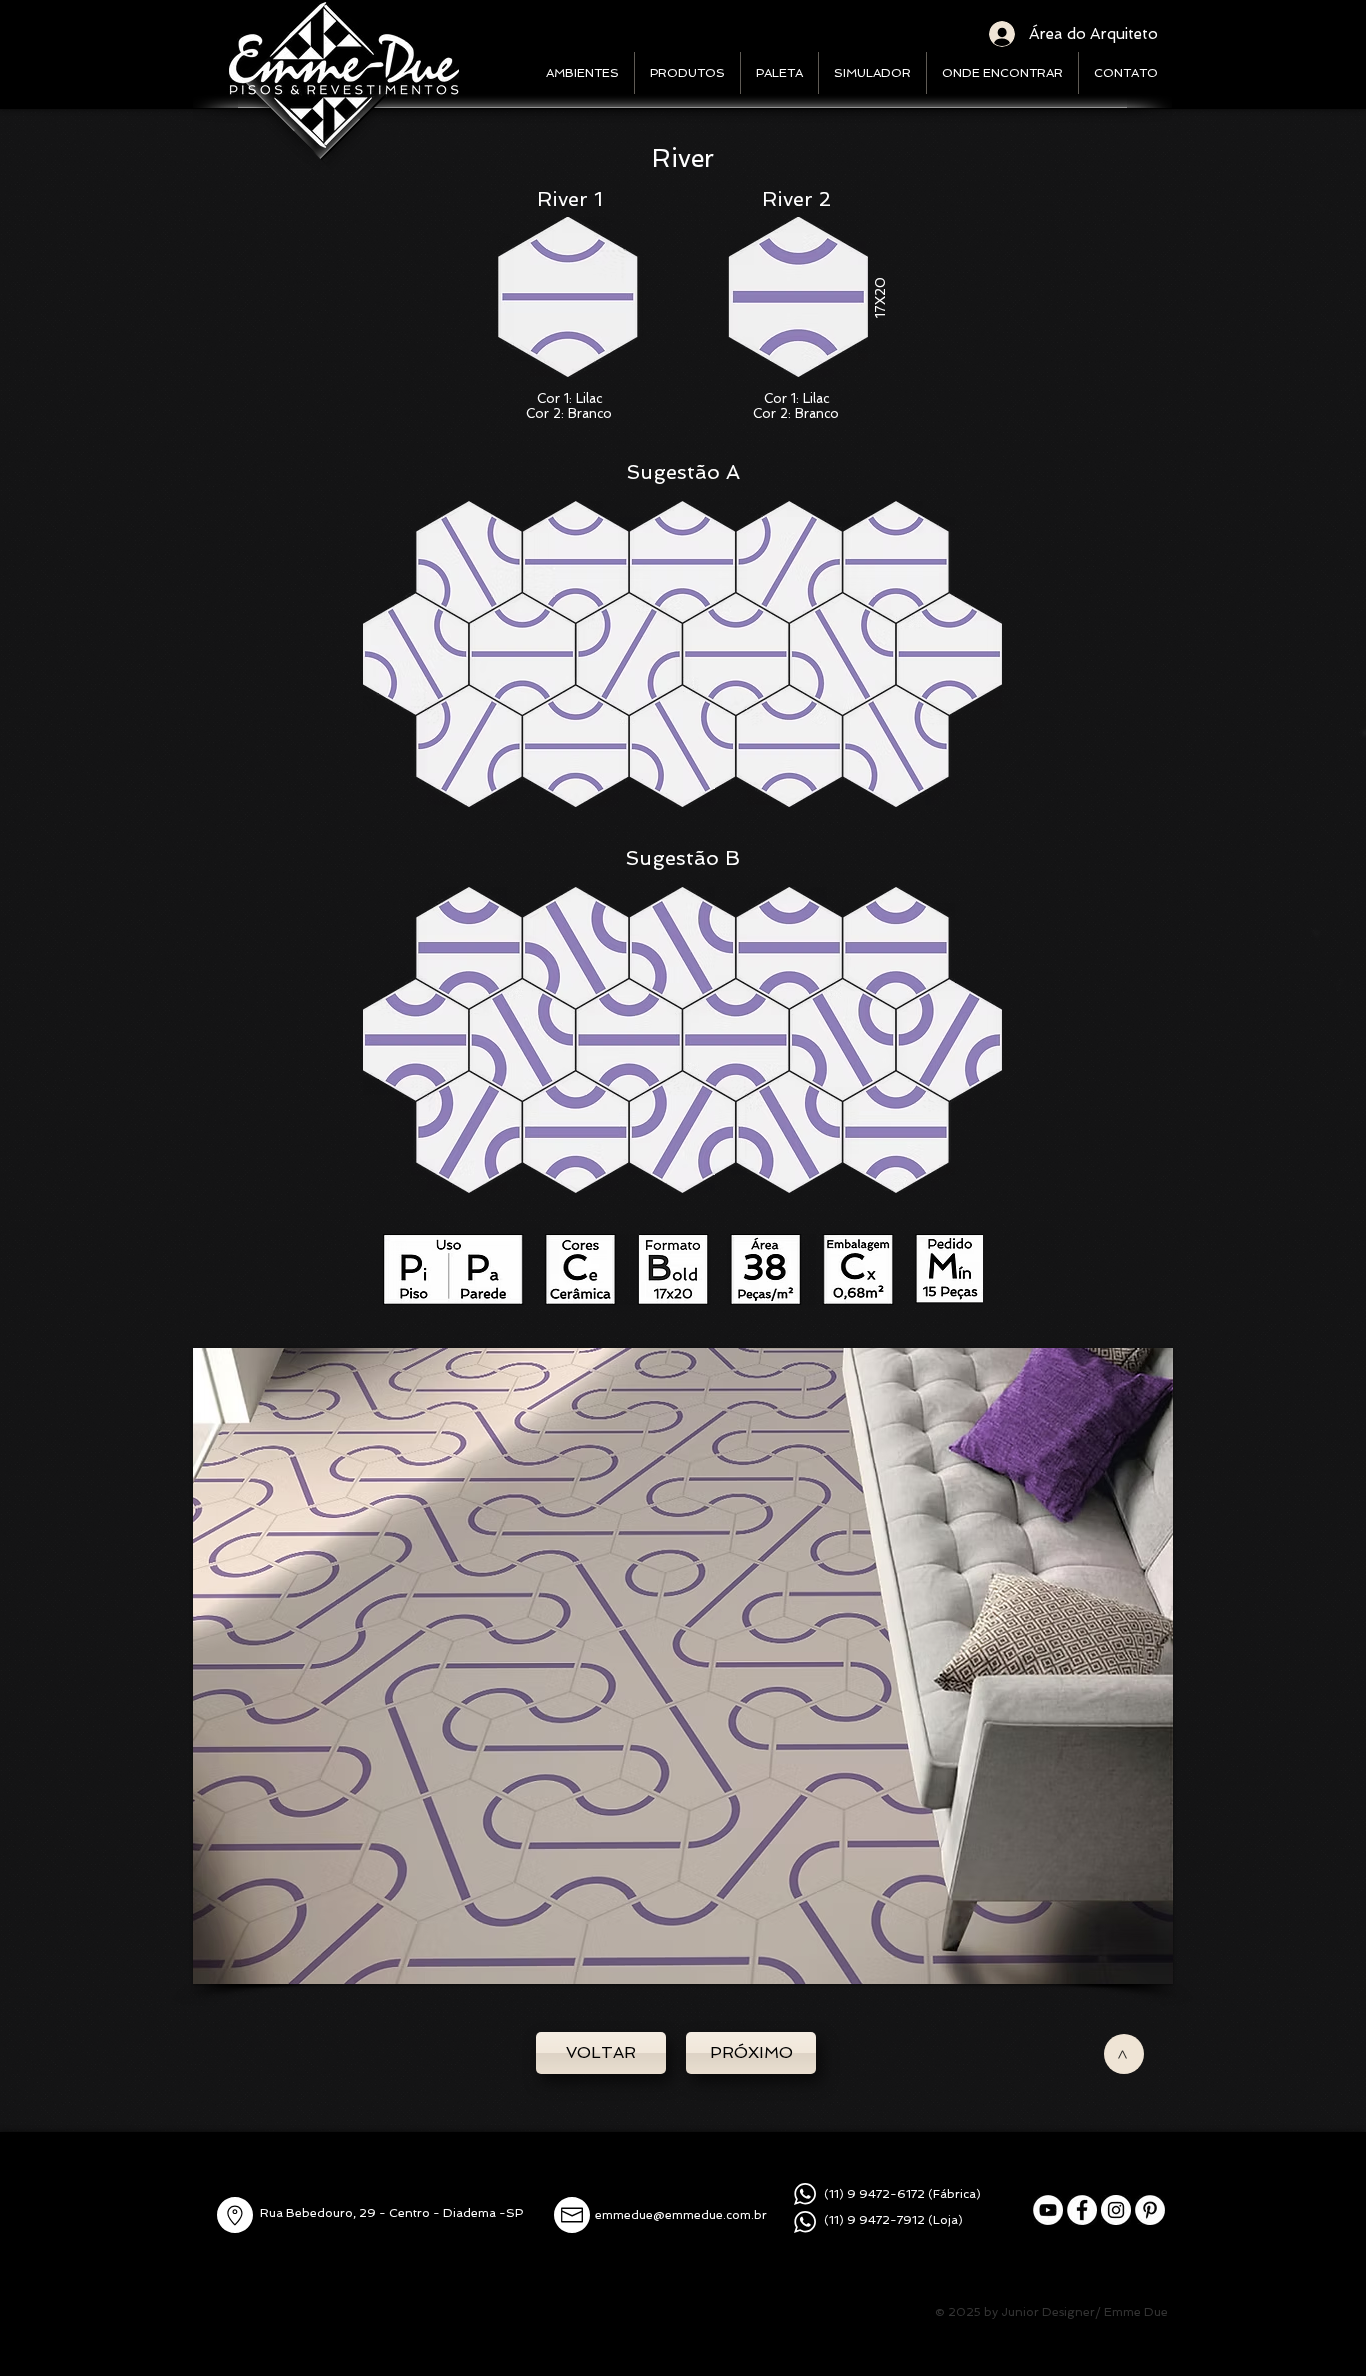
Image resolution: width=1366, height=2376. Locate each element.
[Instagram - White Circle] (1116, 2210)
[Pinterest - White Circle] (1150, 2210)
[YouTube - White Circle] (1048, 2210)
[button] (683, 1666)
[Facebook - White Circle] (1082, 2210)
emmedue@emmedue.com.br (681, 2215)
